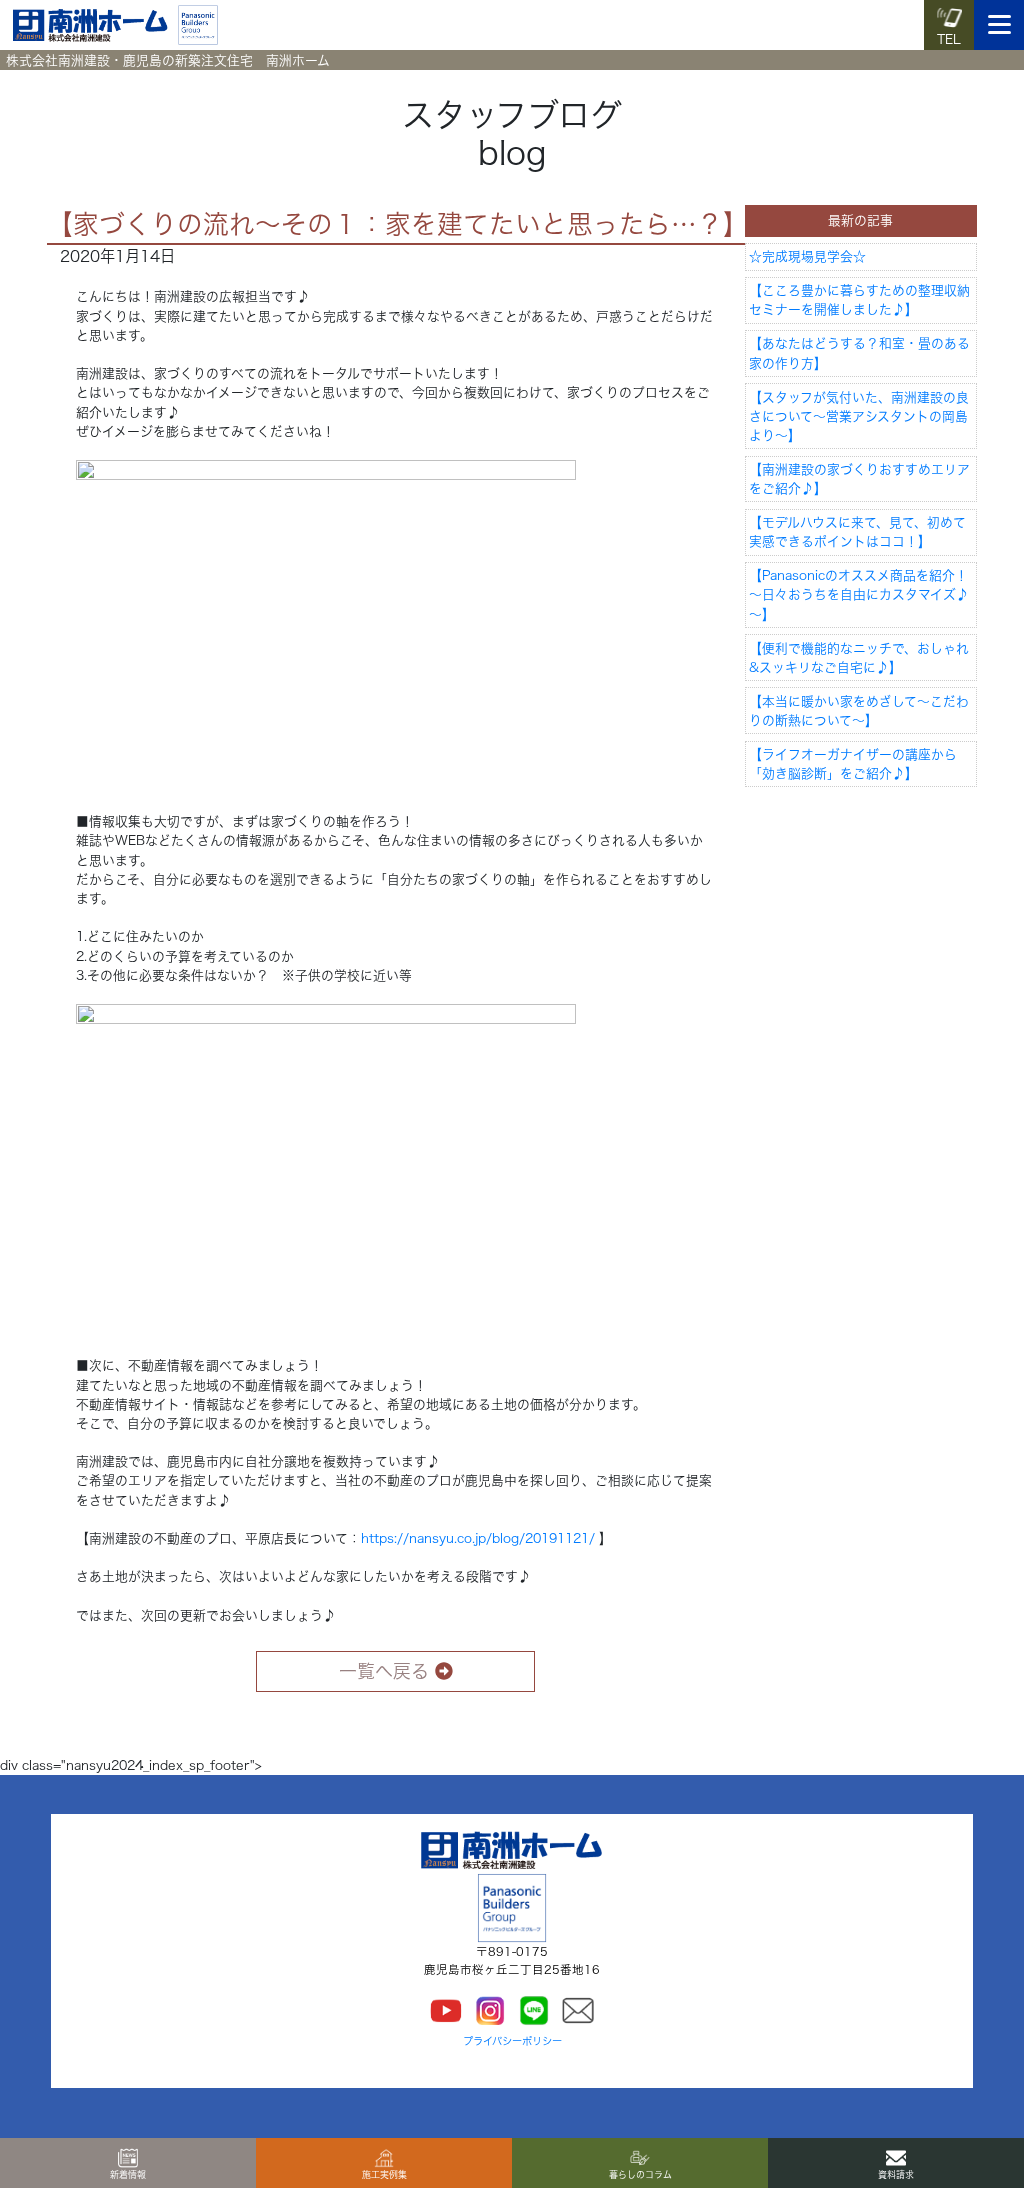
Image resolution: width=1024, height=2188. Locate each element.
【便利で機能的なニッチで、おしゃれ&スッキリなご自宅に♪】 (859, 658)
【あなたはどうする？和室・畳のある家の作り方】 (859, 353)
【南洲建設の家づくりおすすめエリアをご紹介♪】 (859, 479)
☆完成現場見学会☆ (807, 256)
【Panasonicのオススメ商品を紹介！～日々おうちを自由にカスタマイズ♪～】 (859, 594)
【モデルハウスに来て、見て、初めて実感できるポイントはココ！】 (857, 532)
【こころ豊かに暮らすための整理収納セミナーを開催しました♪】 (859, 300)
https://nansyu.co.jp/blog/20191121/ (478, 1538)
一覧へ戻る (384, 1671)
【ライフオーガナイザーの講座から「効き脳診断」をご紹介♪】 (853, 764)
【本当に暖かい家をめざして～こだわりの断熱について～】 (859, 711)
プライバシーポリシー (512, 2041)
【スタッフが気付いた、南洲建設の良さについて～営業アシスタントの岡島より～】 (859, 416)
